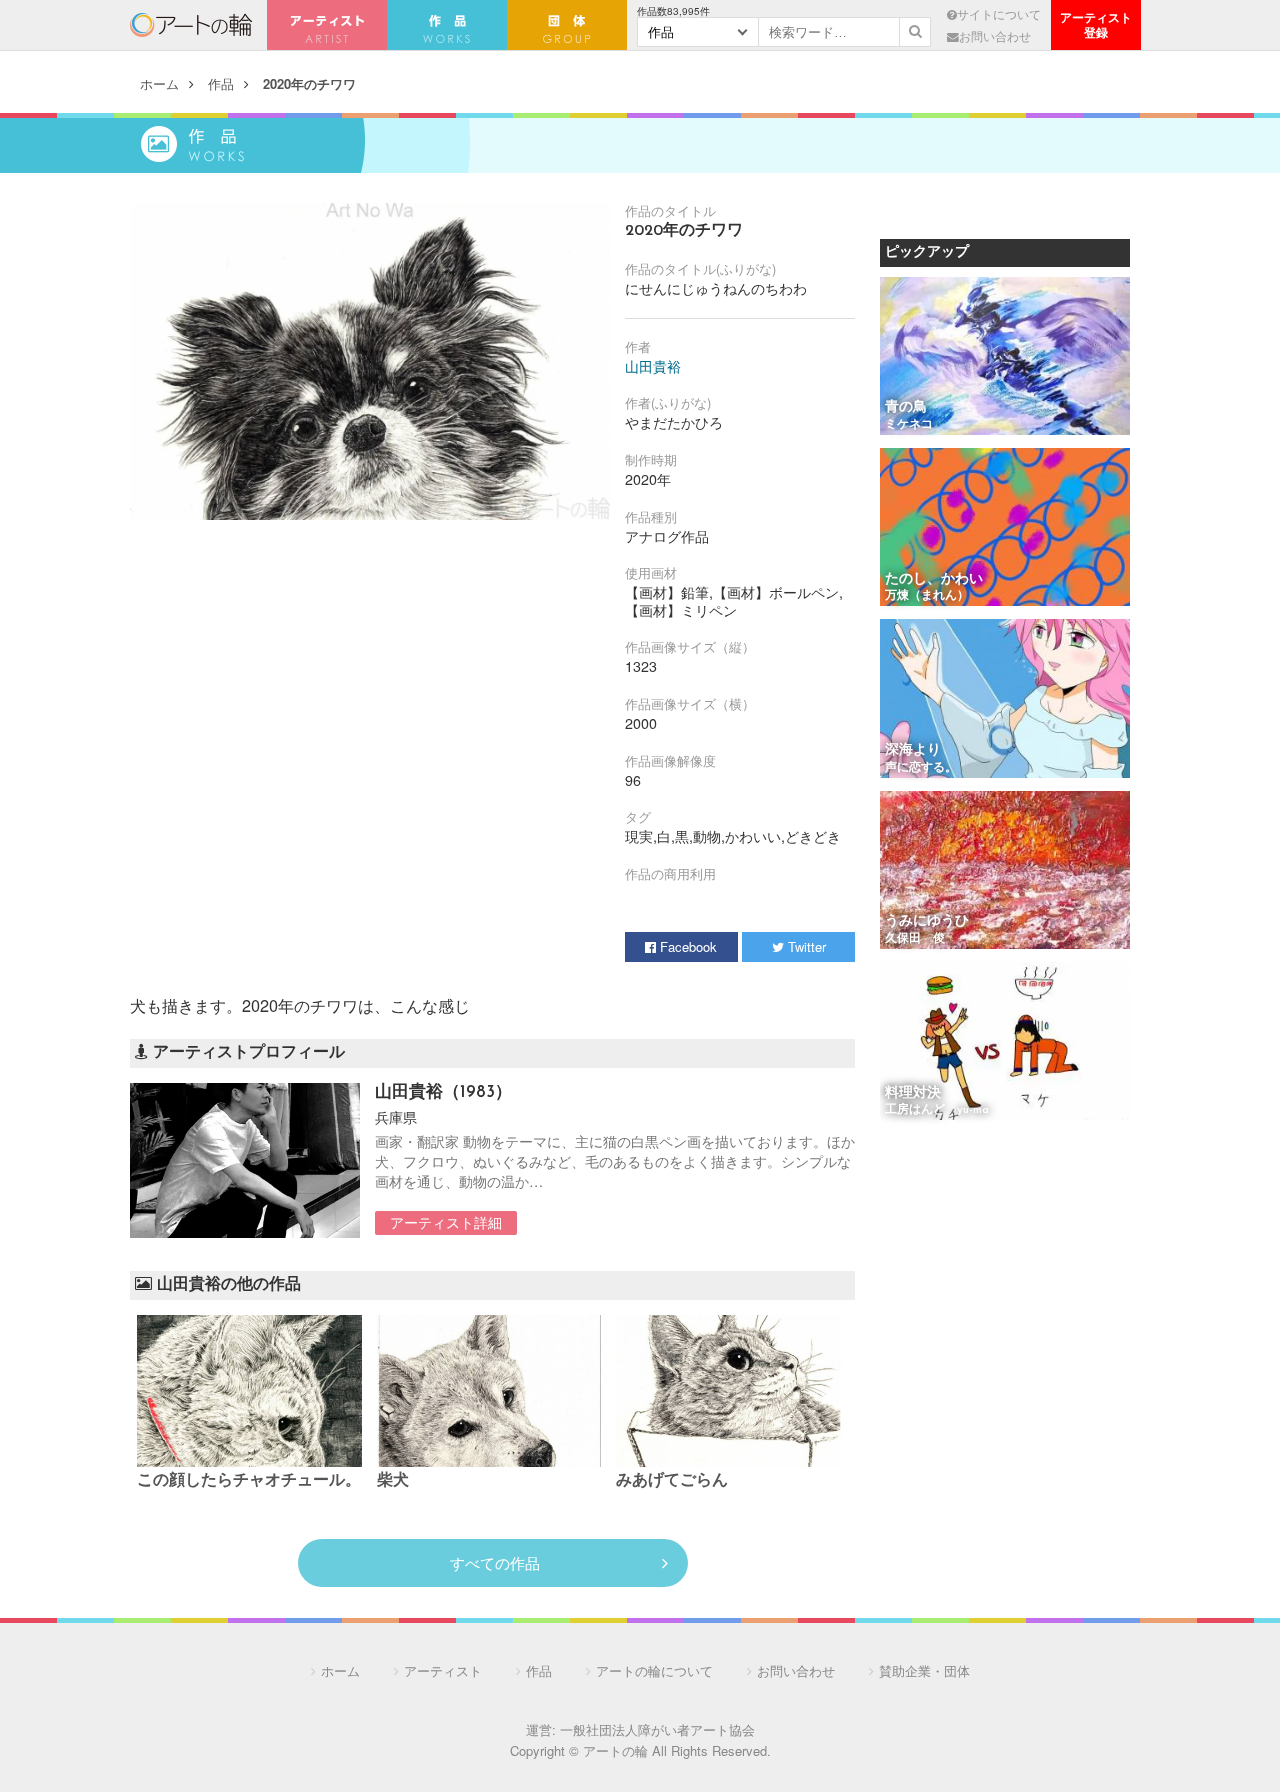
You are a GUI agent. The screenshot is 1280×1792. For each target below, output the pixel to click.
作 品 (447, 25)
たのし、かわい (934, 579)
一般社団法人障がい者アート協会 (657, 1729)
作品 (221, 83)
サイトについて (999, 14)
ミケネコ (909, 425)
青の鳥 (906, 407)
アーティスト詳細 (446, 1222)
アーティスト (327, 25)
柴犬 (393, 1481)
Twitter (805, 946)
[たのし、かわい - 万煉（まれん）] (1005, 528)
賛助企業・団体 (924, 1670)
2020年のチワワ (309, 83)
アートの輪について (654, 1670)
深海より (913, 750)
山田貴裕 (653, 366)
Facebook (686, 946)
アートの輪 (191, 25)
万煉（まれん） (927, 596)
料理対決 (913, 1093)
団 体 (567, 25)
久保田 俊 (915, 939)
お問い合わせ (995, 36)
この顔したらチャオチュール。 (249, 1481)
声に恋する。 (921, 768)
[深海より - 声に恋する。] (1005, 699)
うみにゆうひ (927, 921)
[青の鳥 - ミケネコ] (1005, 357)
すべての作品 (495, 1562)
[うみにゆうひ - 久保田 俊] (1005, 871)
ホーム (159, 83)
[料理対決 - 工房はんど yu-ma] (1005, 1042)
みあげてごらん (672, 1481)
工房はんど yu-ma (937, 1110)
